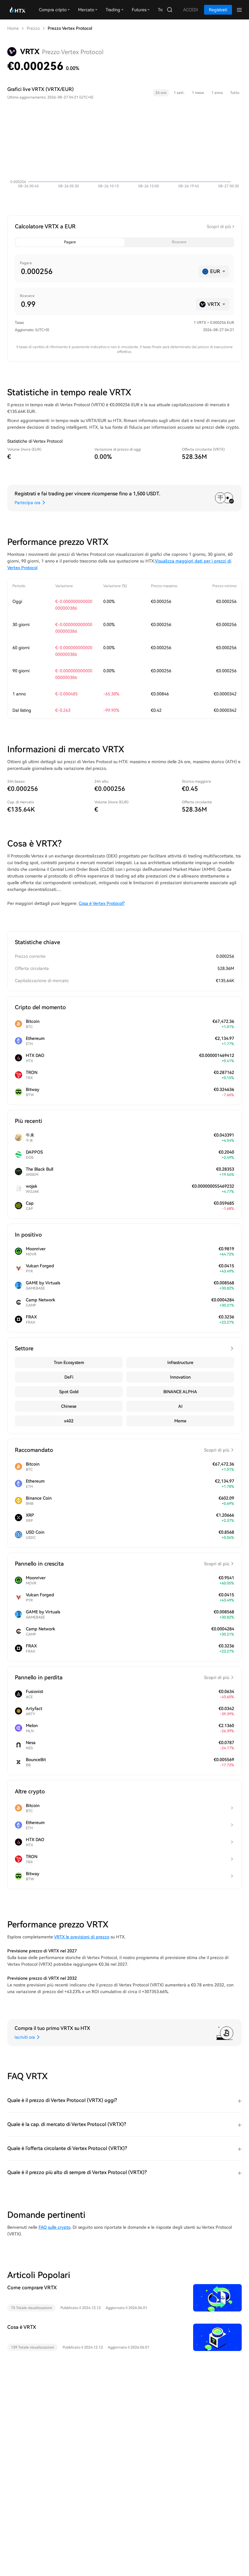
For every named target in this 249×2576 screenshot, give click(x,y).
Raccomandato (122, 1450)
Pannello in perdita (122, 1677)
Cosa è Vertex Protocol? (102, 903)
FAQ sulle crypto (55, 2227)
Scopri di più (219, 227)
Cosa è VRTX (22, 2327)
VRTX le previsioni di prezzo (82, 1937)
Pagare (70, 242)
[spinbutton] (107, 272)
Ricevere (179, 242)
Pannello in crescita (122, 1564)
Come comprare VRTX (32, 2288)
